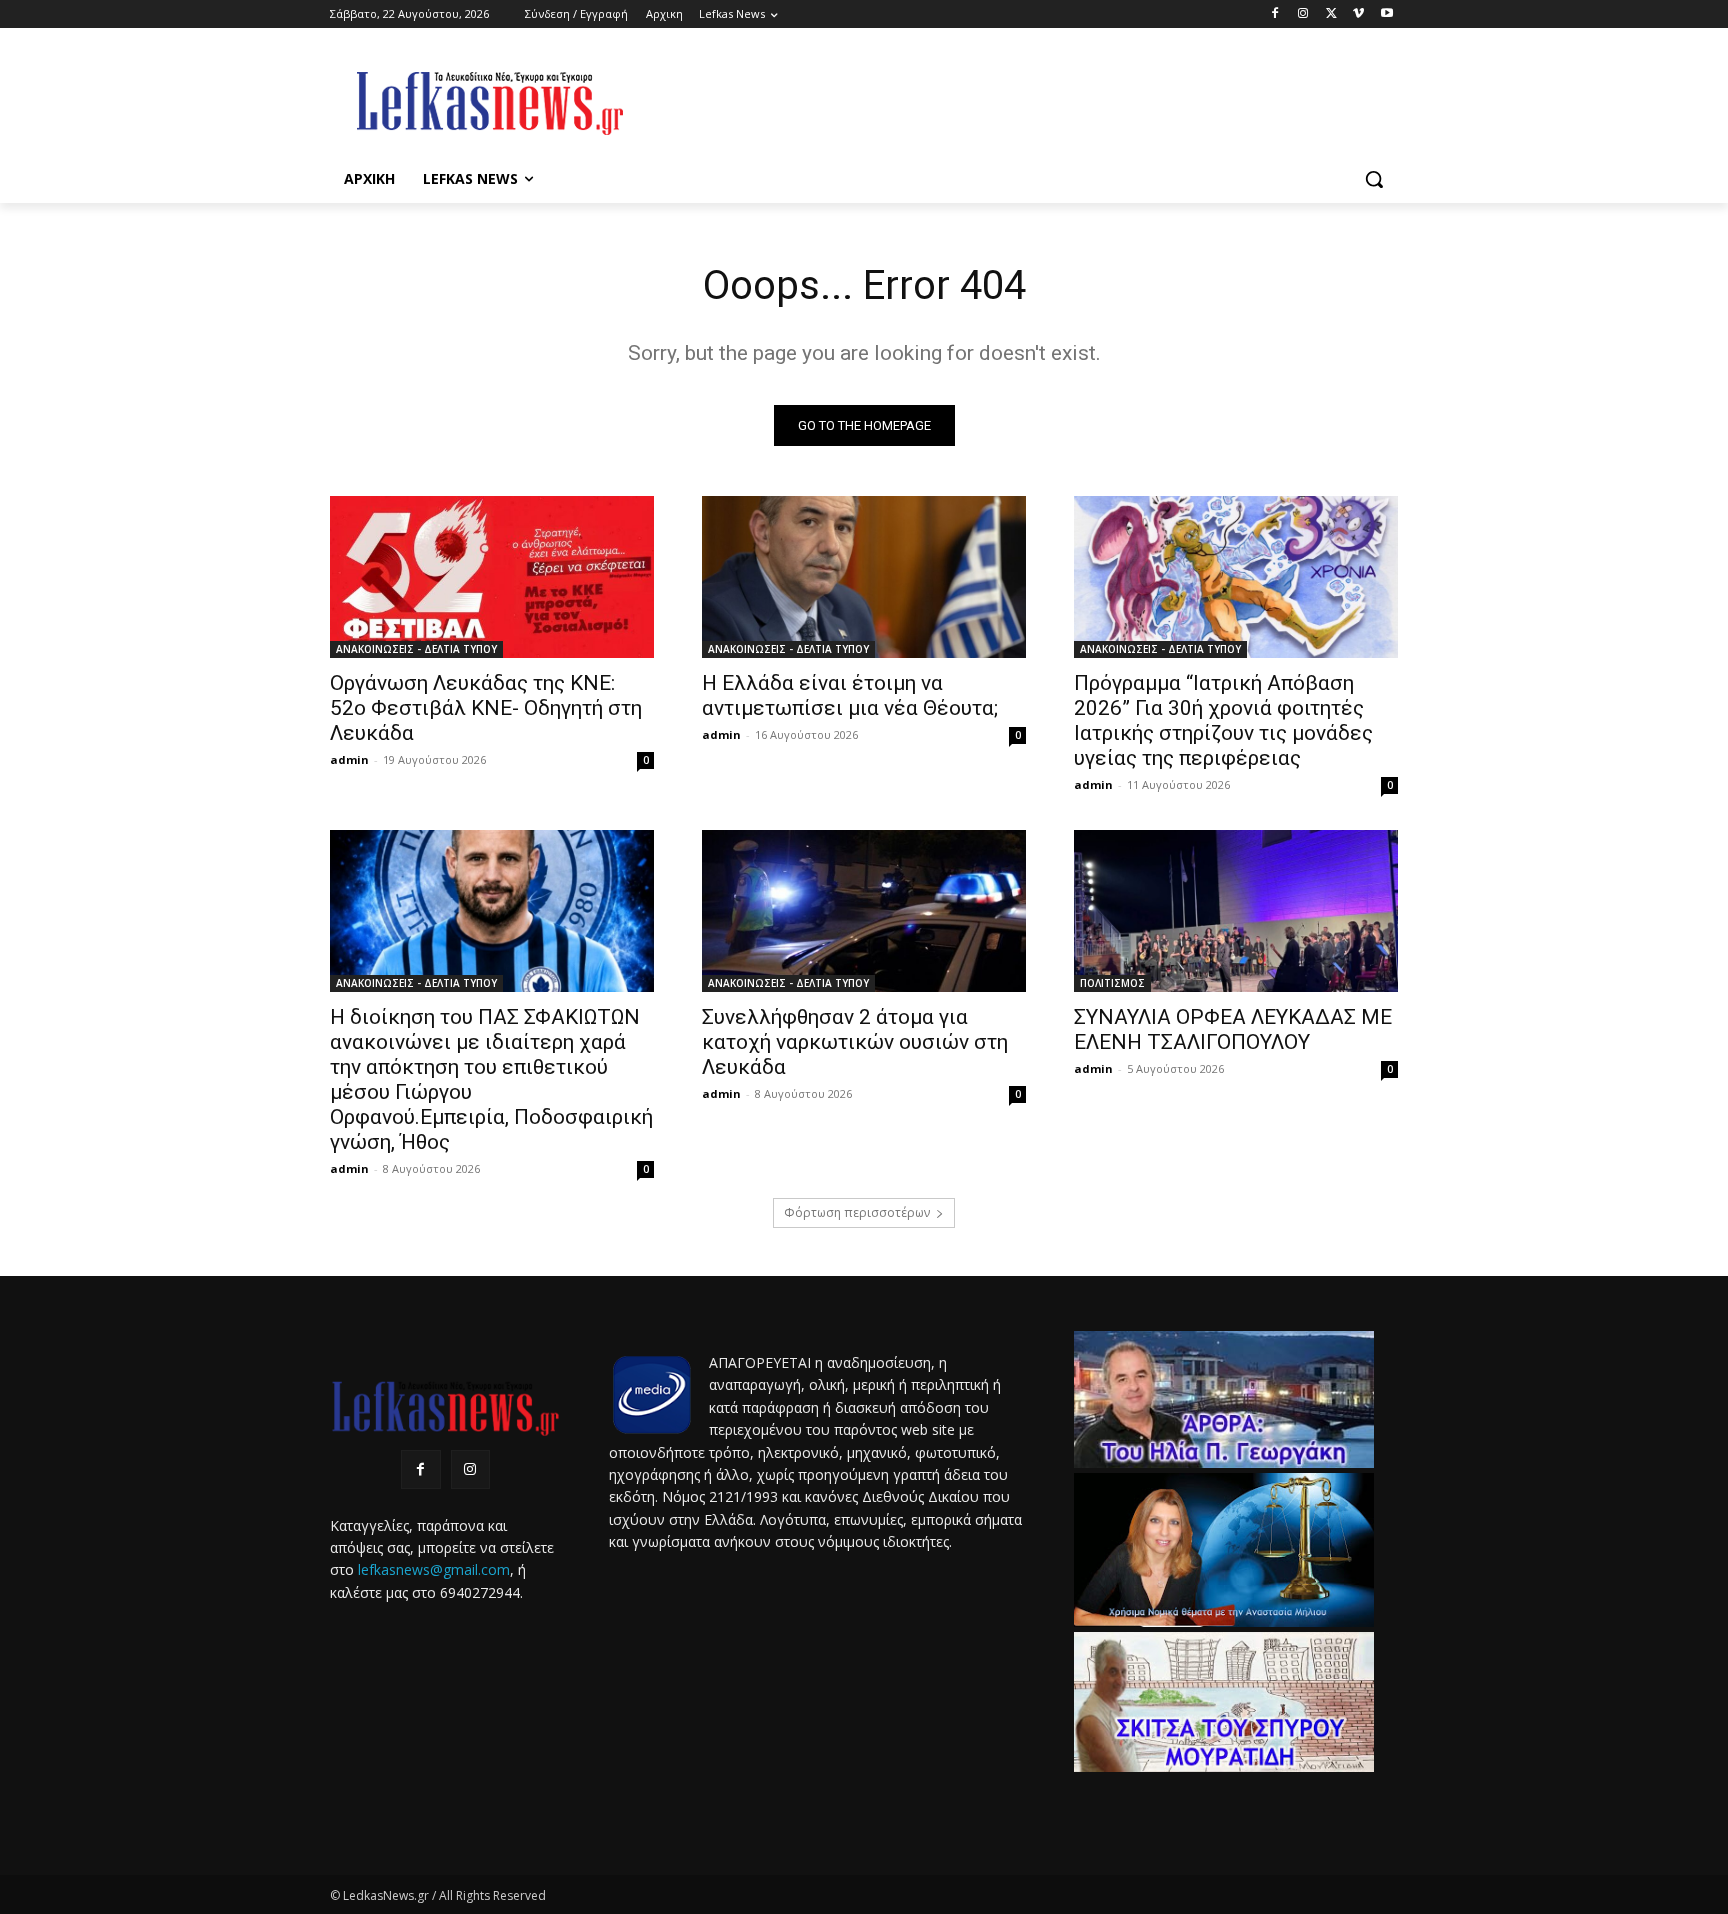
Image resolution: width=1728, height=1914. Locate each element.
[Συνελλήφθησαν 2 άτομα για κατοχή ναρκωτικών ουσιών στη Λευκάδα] (864, 911)
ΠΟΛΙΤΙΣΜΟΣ (1112, 983)
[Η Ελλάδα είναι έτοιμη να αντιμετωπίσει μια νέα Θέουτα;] (864, 577)
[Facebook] (1275, 14)
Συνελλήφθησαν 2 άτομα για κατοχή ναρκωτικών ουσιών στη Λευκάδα (855, 1042)
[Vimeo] (1358, 14)
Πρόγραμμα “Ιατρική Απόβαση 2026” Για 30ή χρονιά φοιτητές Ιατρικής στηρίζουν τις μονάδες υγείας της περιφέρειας (1223, 720)
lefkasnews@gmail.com (434, 1569)
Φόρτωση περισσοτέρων (857, 1212)
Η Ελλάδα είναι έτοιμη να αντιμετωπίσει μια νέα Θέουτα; (850, 695)
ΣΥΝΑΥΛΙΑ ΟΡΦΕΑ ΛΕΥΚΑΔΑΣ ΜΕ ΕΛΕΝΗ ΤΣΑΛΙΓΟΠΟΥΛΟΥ (1233, 1029)
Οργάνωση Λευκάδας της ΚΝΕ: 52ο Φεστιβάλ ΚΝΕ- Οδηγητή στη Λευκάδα (486, 708)
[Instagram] (1303, 14)
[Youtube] (1386, 14)
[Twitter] (1331, 14)
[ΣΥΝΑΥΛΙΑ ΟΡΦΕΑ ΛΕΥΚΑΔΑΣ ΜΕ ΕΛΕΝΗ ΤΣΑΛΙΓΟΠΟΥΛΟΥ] (1236, 911)
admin (349, 759)
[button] (1374, 179)
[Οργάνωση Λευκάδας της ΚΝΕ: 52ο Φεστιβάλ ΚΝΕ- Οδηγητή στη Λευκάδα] (492, 577)
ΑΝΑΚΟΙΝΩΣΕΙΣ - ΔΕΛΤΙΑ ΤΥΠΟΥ (416, 649)
